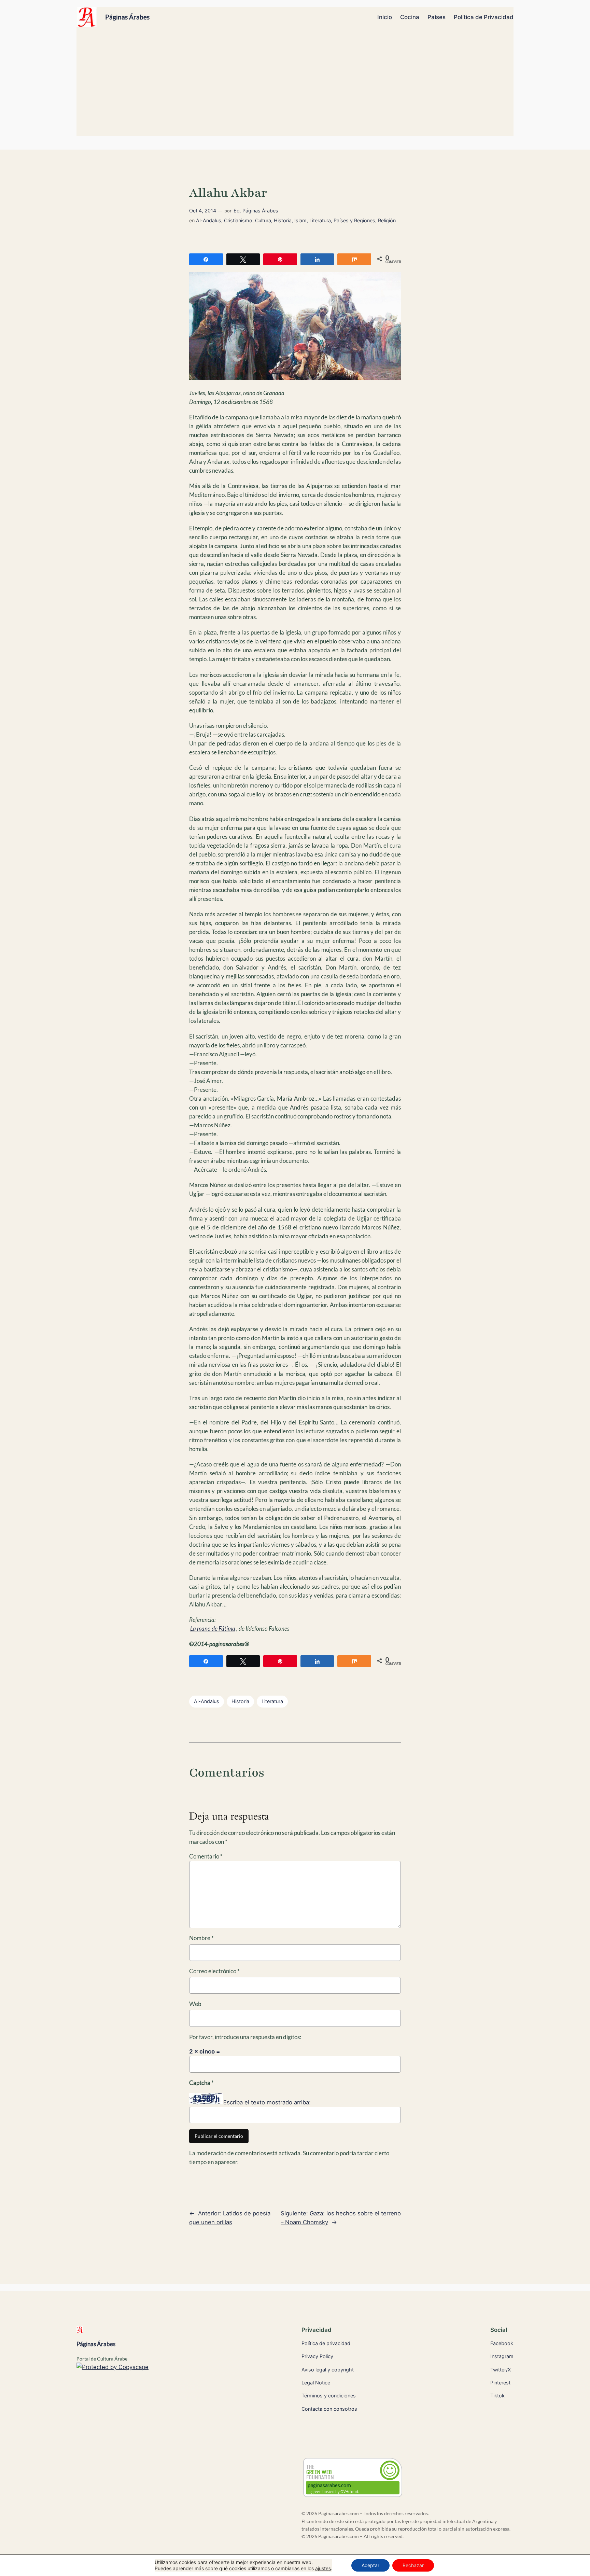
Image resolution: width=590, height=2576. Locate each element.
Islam (300, 220)
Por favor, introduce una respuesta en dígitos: (245, 2037)
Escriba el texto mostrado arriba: (267, 2102)
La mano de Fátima (213, 1628)
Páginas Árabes (127, 17)
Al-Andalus (209, 220)
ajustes (323, 2568)
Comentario (206, 1856)
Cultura (263, 220)
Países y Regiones (354, 220)
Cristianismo (238, 220)
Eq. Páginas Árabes (256, 211)
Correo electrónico (214, 1971)
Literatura (320, 220)
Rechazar (413, 2565)
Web (195, 2004)
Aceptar (370, 2565)
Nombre (201, 1938)
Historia (283, 220)
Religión (387, 220)
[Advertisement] (295, 85)
